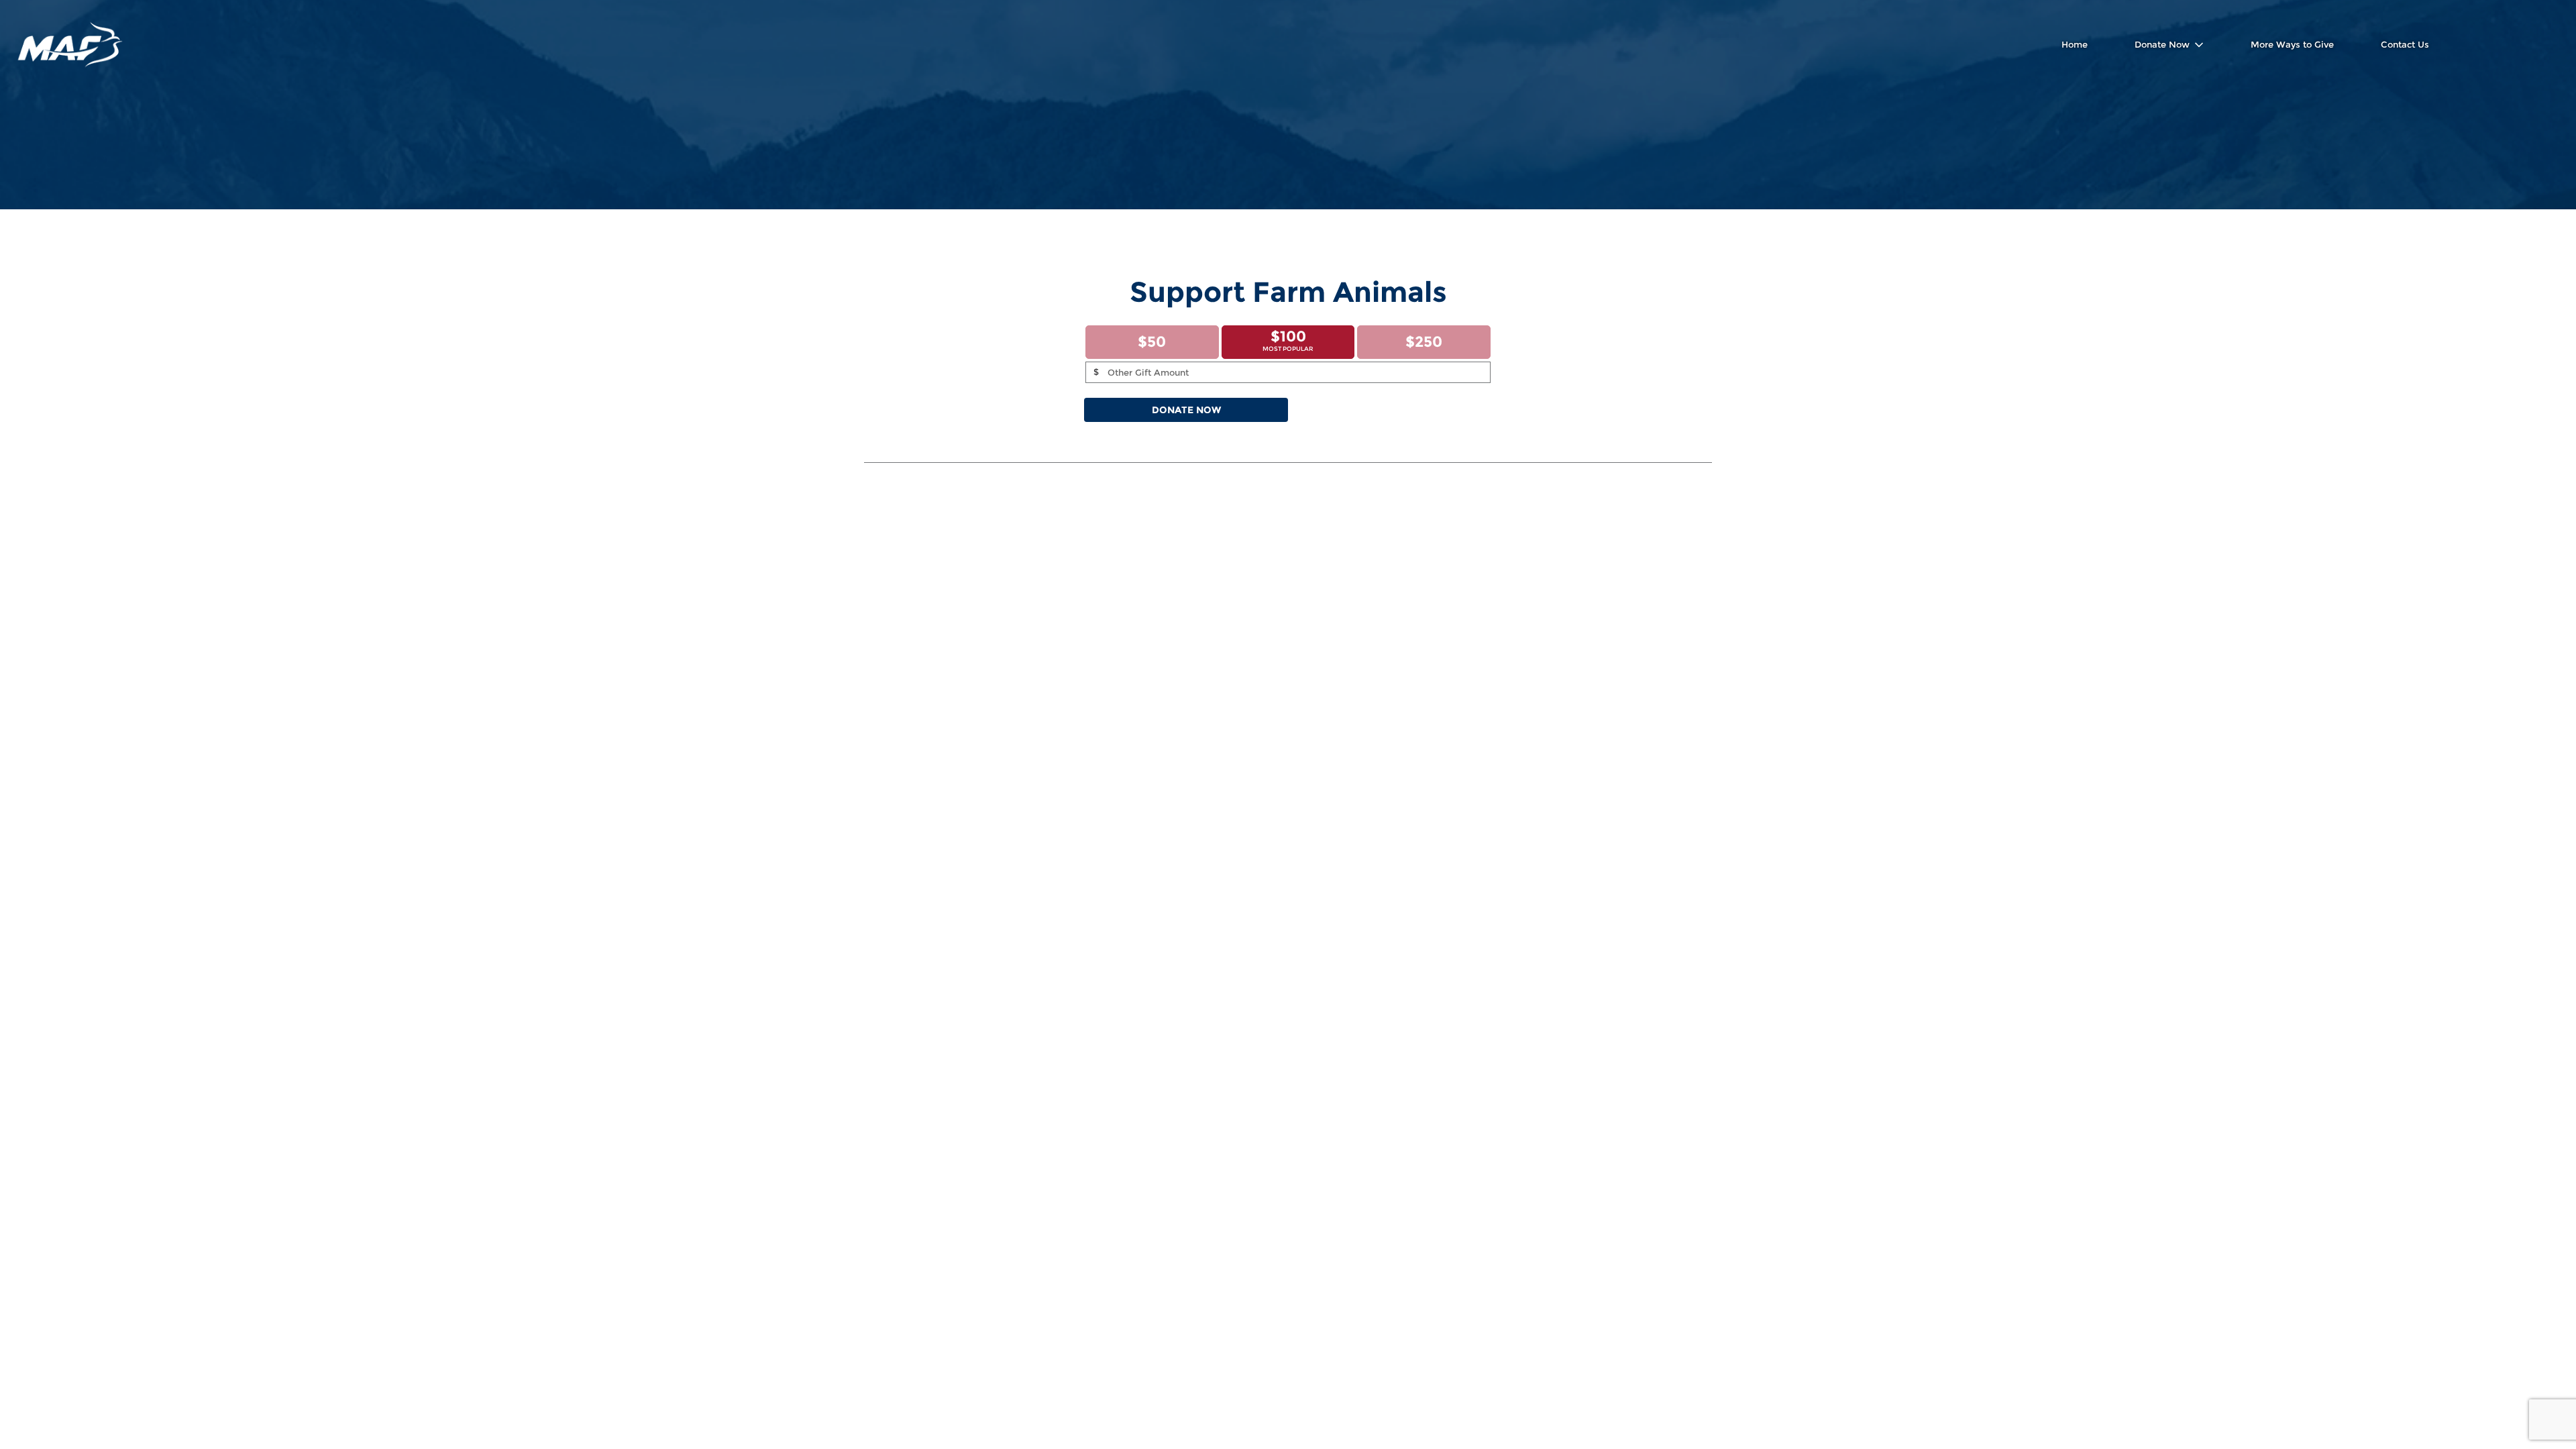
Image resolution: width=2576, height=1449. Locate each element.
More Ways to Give (2292, 44)
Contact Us (2405, 44)
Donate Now (2162, 44)
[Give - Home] (70, 45)
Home (2075, 44)
